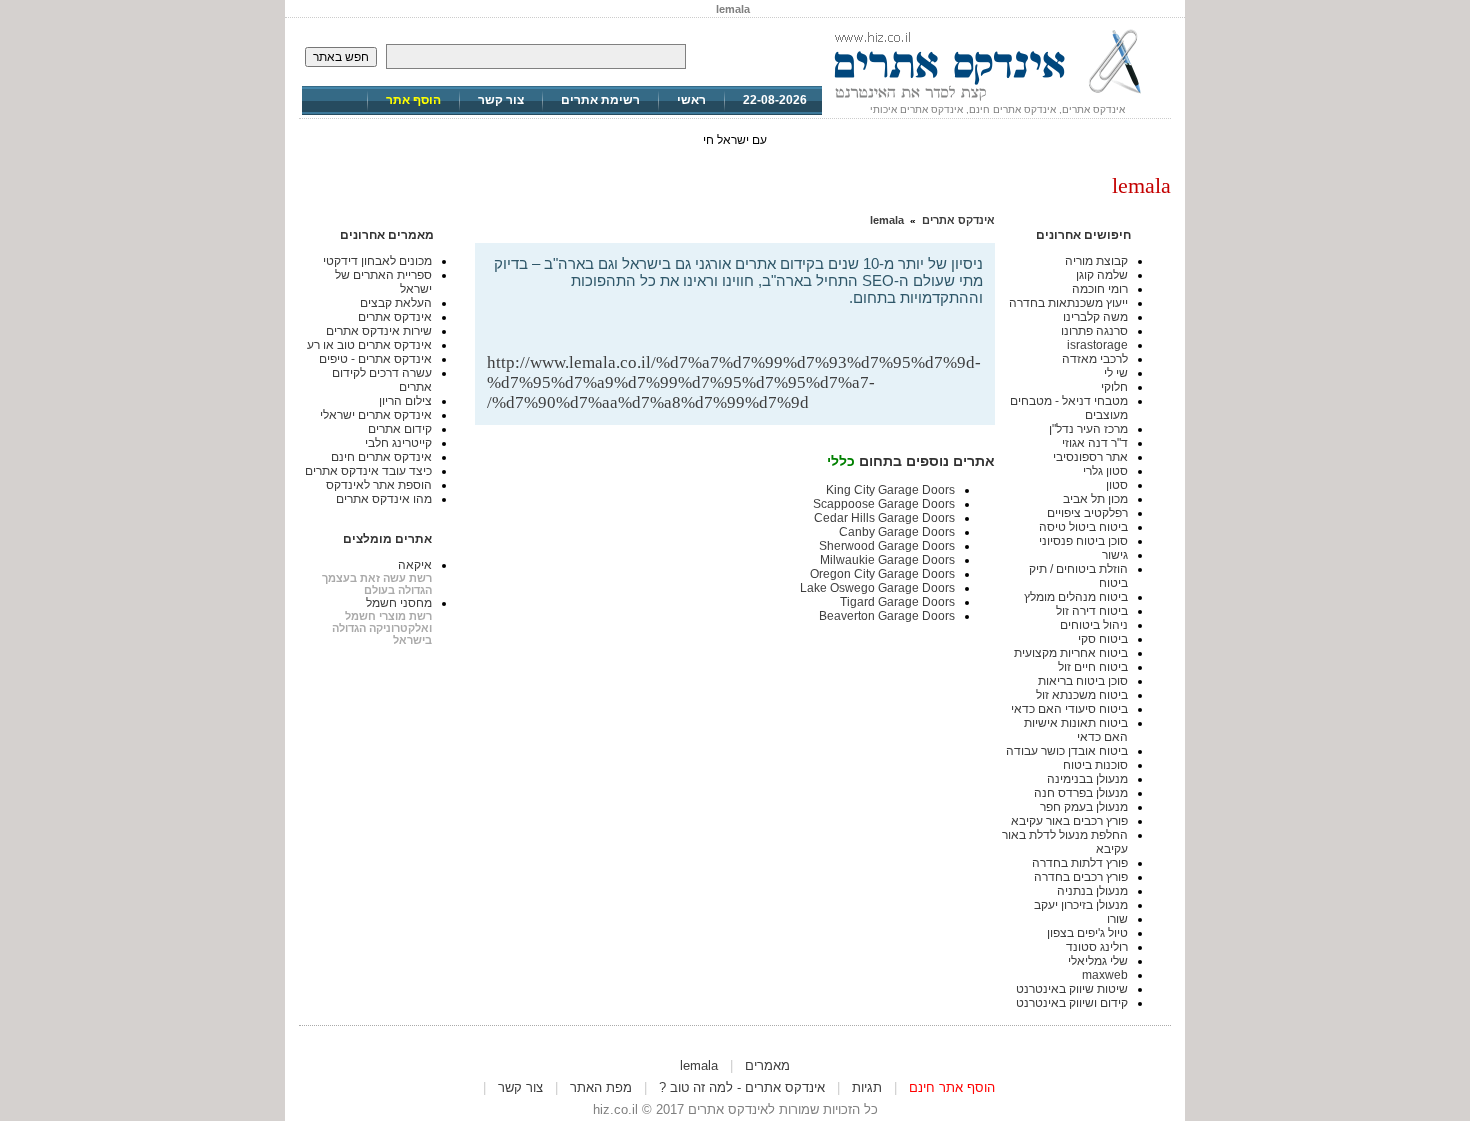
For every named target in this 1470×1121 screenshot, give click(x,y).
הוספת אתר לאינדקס (379, 485)
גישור (1115, 555)
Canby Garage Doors (897, 532)
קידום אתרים (400, 429)
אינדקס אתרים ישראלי (376, 415)
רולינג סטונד (1097, 947)
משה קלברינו (1095, 317)
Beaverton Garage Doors (887, 616)
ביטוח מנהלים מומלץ (1076, 597)
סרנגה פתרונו (1094, 331)
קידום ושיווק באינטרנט (1072, 1003)
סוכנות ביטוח (1095, 765)
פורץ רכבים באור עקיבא (1069, 821)
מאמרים (767, 1065)
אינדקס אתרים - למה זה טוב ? (742, 1087)
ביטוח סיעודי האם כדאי (1069, 709)
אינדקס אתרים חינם (381, 457)
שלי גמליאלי (1098, 961)
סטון (1117, 485)
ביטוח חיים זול (1093, 667)
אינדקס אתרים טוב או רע (369, 345)
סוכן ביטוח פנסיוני (1083, 541)
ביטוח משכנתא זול (1082, 695)
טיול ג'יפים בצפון (1087, 933)
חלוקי (1114, 387)
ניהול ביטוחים (1094, 625)
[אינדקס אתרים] (997, 100)
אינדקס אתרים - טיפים (375, 359)
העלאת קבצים (396, 303)
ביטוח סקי (1103, 639)
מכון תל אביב (1095, 499)
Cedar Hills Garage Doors (884, 518)
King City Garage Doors (890, 490)
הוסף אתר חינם (952, 1087)
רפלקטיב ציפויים (1087, 513)
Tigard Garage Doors (897, 602)
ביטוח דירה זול (1092, 611)
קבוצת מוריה (1096, 261)
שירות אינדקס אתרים (379, 331)
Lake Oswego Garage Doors (877, 588)
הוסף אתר (413, 100)
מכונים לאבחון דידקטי (377, 261)
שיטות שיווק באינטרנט (1072, 989)
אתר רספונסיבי (1090, 457)
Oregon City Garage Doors (882, 574)
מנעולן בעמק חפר (1084, 807)
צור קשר (501, 100)
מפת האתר (601, 1087)
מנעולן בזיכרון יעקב (1081, 905)
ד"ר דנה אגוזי (1095, 443)
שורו (1117, 919)
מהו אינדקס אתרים (384, 499)
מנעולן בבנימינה (1087, 779)
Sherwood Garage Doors (887, 546)
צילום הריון (405, 401)
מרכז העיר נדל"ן (1088, 429)
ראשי (691, 100)
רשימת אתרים (600, 100)
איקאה (415, 565)
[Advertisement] (749, 320)
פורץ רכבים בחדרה (1081, 877)
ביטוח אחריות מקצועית (1071, 653)
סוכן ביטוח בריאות (1083, 681)
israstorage (1097, 345)
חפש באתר (341, 57)
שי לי (1116, 373)
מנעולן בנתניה (1092, 891)
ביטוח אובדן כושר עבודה (1067, 751)
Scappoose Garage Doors (884, 504)
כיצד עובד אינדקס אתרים (368, 471)
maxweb (1105, 975)
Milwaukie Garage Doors (887, 560)
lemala (887, 220)
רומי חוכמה (1100, 289)
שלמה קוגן (1102, 275)
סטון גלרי (1105, 471)
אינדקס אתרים (958, 220)
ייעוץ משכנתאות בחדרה (1068, 303)
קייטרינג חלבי (398, 443)
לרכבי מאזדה (1095, 359)
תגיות (867, 1087)
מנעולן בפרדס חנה (1081, 793)
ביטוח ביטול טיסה (1083, 527)
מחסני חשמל (399, 603)
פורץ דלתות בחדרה (1080, 863)
